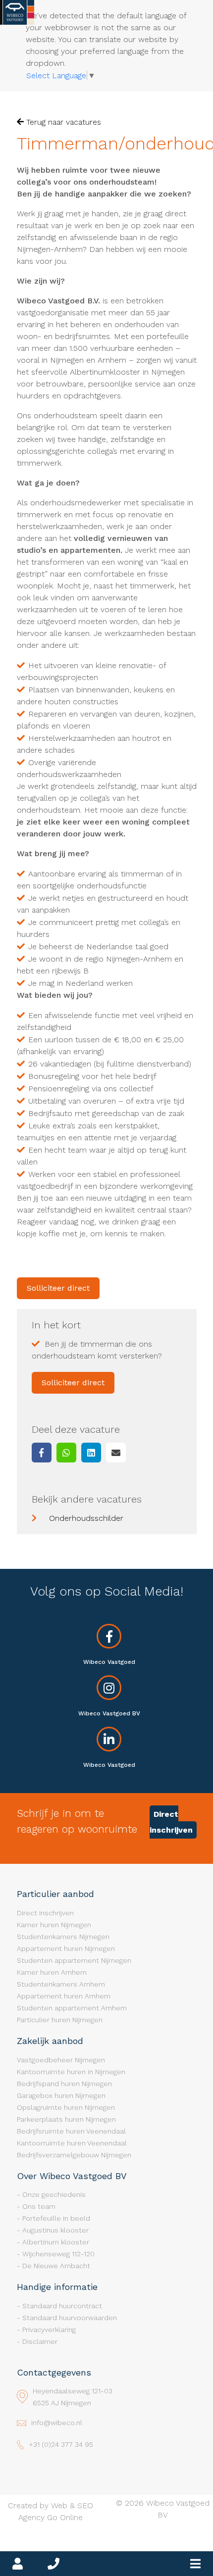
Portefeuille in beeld (56, 2218)
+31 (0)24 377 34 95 (61, 2444)
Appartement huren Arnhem (64, 1996)
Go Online (65, 2517)
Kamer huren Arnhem (52, 1972)
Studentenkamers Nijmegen (63, 1937)
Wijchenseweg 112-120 (58, 2254)
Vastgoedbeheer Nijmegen (61, 2060)
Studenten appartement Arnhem (72, 2008)
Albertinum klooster (56, 2242)
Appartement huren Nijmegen (66, 1948)
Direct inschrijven (171, 1822)
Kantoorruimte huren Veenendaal (72, 2143)
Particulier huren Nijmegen (60, 2020)
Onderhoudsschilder (86, 1518)
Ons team (39, 2206)
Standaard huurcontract (62, 2306)
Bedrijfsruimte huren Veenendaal (71, 2131)
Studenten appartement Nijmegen (74, 1960)
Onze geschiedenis (54, 2194)
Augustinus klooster (55, 2230)
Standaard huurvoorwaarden (70, 2318)
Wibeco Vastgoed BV (109, 1713)
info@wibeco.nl (57, 2423)
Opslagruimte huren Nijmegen (66, 2107)
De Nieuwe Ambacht (56, 2266)
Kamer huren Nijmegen (54, 1925)
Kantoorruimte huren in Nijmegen (71, 2072)
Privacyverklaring (49, 2330)
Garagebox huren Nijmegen (61, 2095)
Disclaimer (40, 2341)
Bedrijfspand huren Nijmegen (64, 2084)
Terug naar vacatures (62, 122)
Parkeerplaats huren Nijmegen (66, 2119)
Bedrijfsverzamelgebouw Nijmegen (74, 2155)
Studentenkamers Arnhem (61, 1984)
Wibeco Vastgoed (109, 1662)
